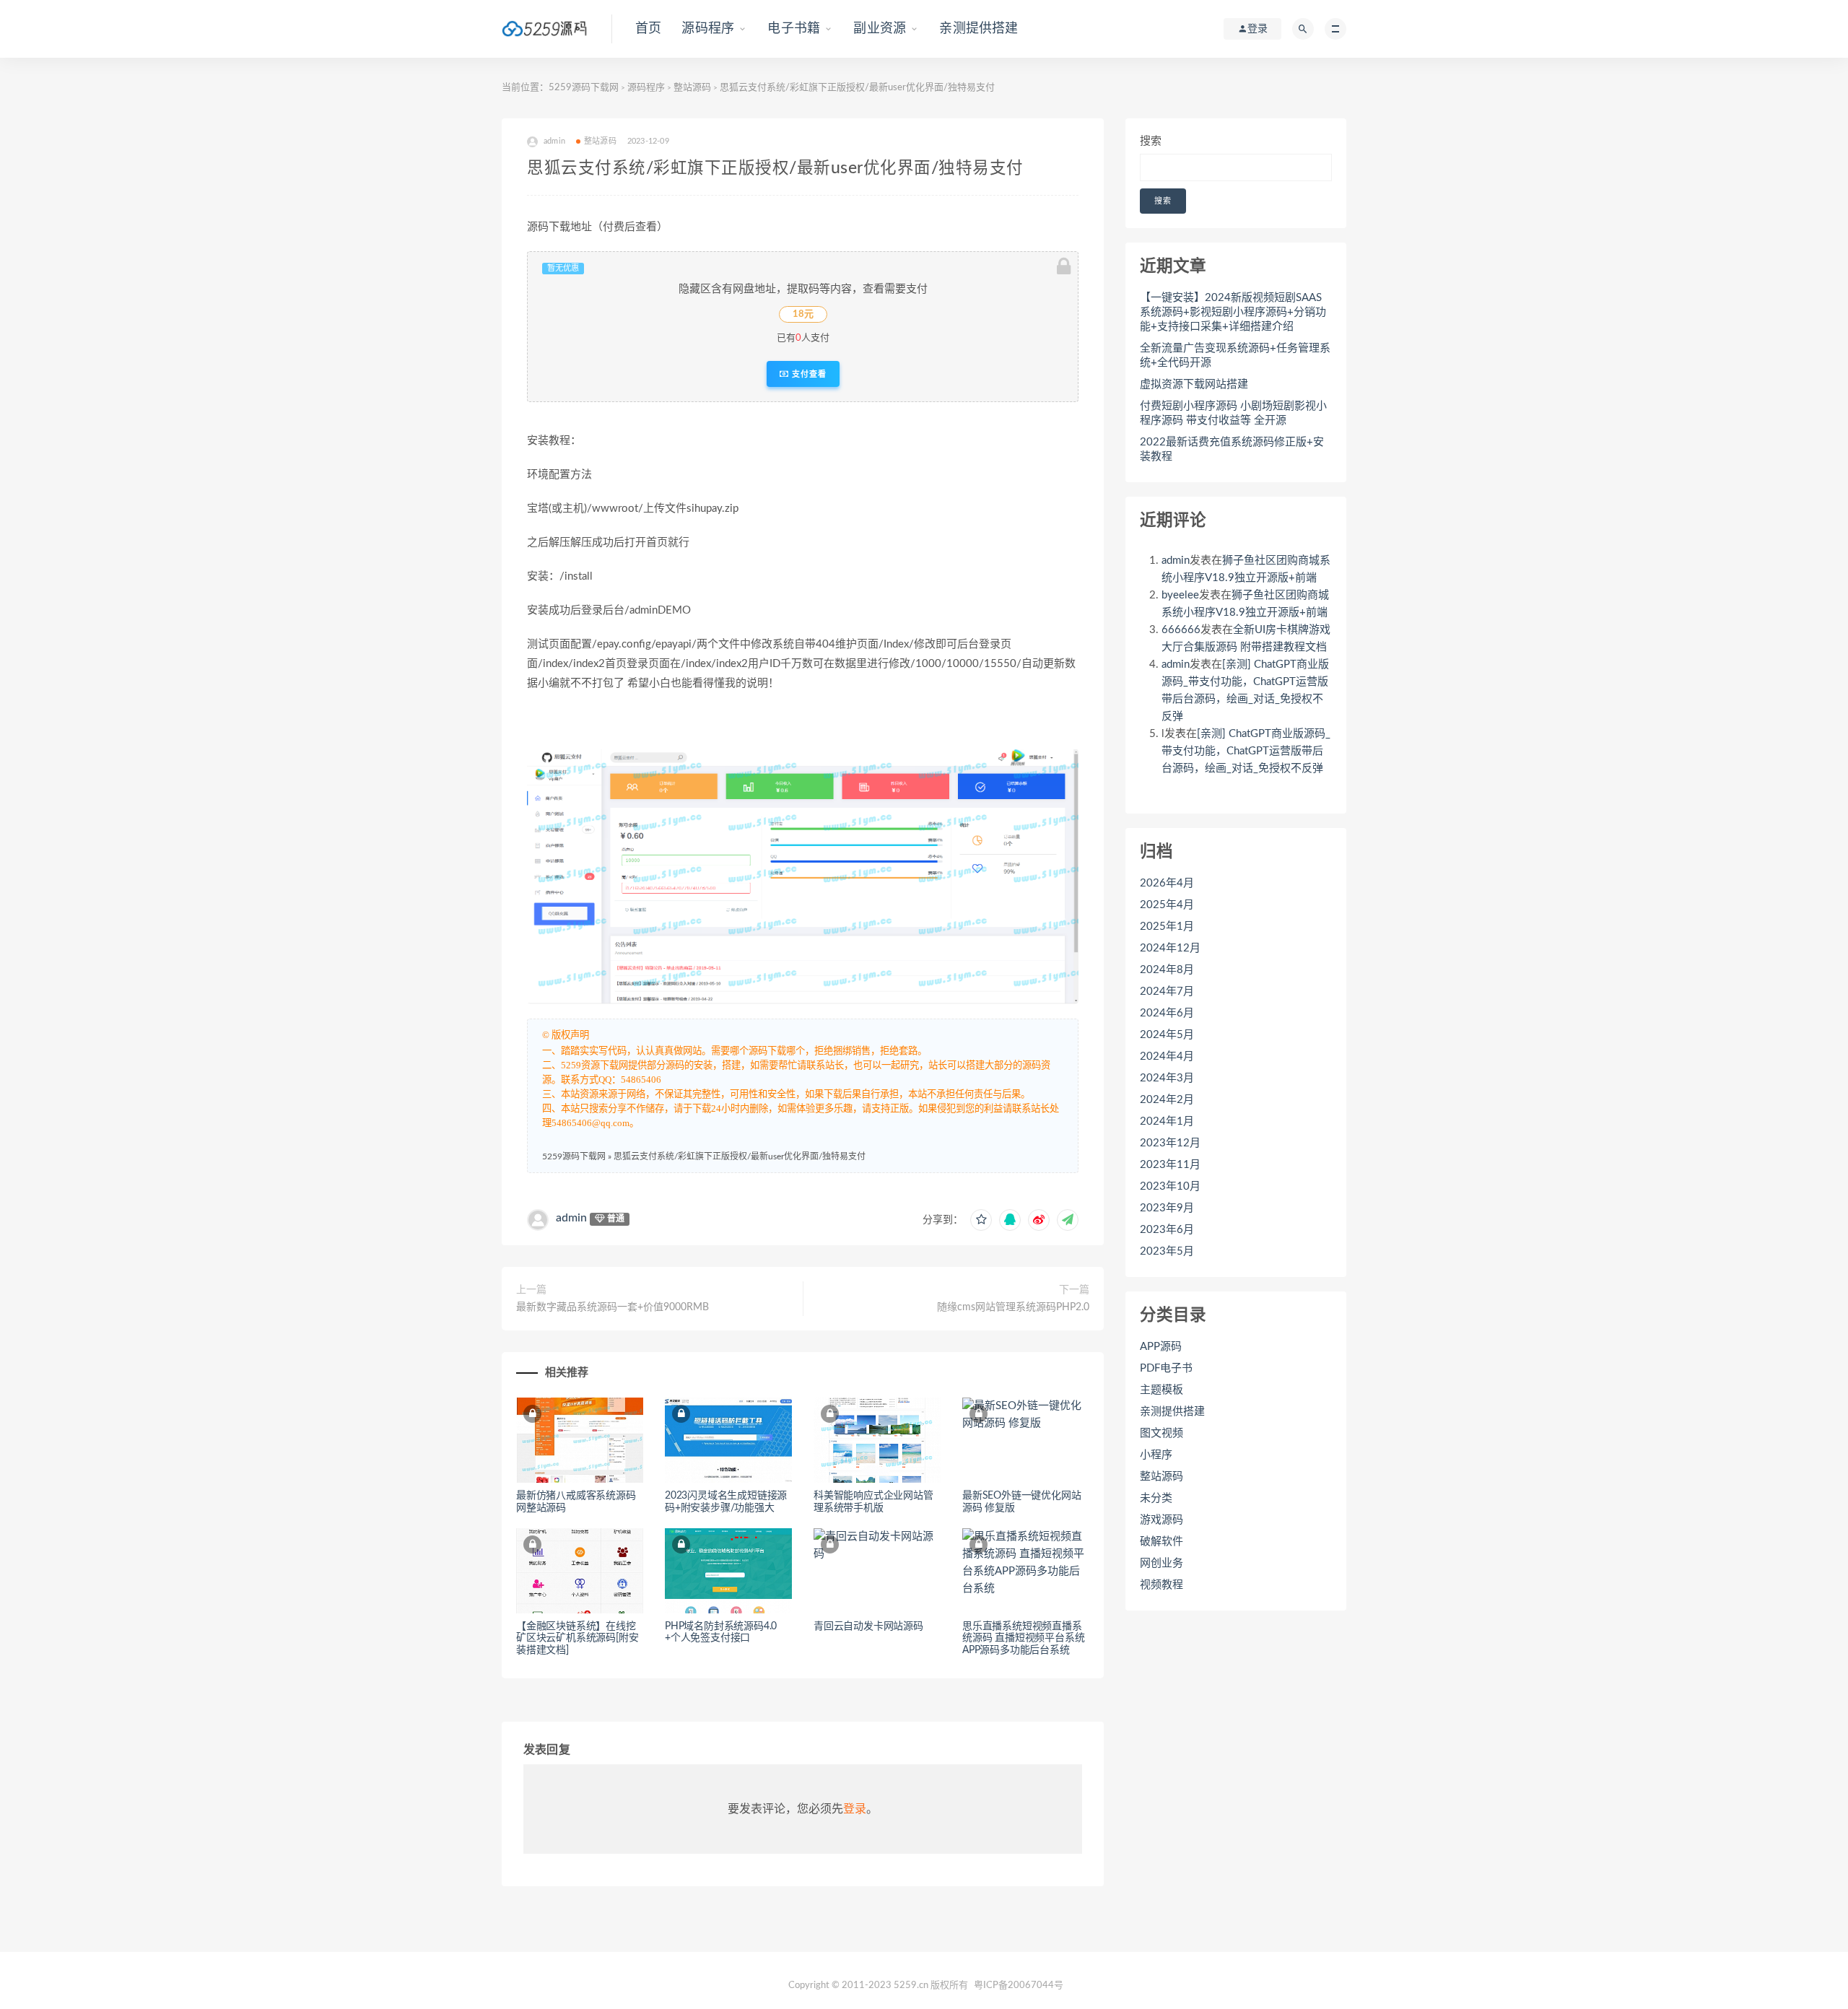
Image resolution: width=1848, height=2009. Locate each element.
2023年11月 (1170, 1165)
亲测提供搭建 (979, 29)
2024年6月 (1167, 1013)
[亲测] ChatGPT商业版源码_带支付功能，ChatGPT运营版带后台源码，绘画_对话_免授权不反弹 (1246, 751)
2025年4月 (1167, 905)
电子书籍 (794, 29)
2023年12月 (1170, 1143)
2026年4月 (1167, 883)
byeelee (1180, 595)
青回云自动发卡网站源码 (868, 1626)
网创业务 (1161, 1563)
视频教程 (1161, 1585)
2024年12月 (1170, 948)
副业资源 (880, 29)
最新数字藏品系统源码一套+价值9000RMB (613, 1307)
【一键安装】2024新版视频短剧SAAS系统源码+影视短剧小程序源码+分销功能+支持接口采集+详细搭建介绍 (1233, 312)
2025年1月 (1167, 927)
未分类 (1156, 1498)
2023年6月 (1167, 1230)
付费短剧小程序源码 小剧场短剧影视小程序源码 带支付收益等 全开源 (1233, 413)
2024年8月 (1167, 970)
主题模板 (1161, 1390)
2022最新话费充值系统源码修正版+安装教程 (1232, 449)
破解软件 (1161, 1542)
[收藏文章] (981, 1220)
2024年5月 (1167, 1035)
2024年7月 (1167, 992)
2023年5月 (1167, 1251)
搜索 (1151, 141)
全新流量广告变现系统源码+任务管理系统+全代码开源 (1235, 356)
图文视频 (1161, 1433)
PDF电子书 (1166, 1368)
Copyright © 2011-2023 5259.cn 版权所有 (878, 1986)
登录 (855, 1809)
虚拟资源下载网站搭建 (1194, 384)
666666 (1181, 630)
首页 (648, 29)
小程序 (1156, 1455)
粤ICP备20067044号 (1019, 1986)
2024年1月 (1167, 1121)
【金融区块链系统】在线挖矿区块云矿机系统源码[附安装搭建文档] (577, 1639)
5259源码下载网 (584, 88)
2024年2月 (1167, 1100)
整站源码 (692, 88)
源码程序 (708, 29)
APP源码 (1161, 1347)
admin (571, 1218)
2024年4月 (1167, 1056)
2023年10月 (1170, 1186)
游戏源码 (1161, 1520)
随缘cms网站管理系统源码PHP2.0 (1013, 1307)
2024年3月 (1167, 1078)
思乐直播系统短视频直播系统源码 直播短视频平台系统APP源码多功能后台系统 (1023, 1639)
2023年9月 (1167, 1208)
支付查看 (808, 374)
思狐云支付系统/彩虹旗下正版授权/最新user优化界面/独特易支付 (740, 1156)
